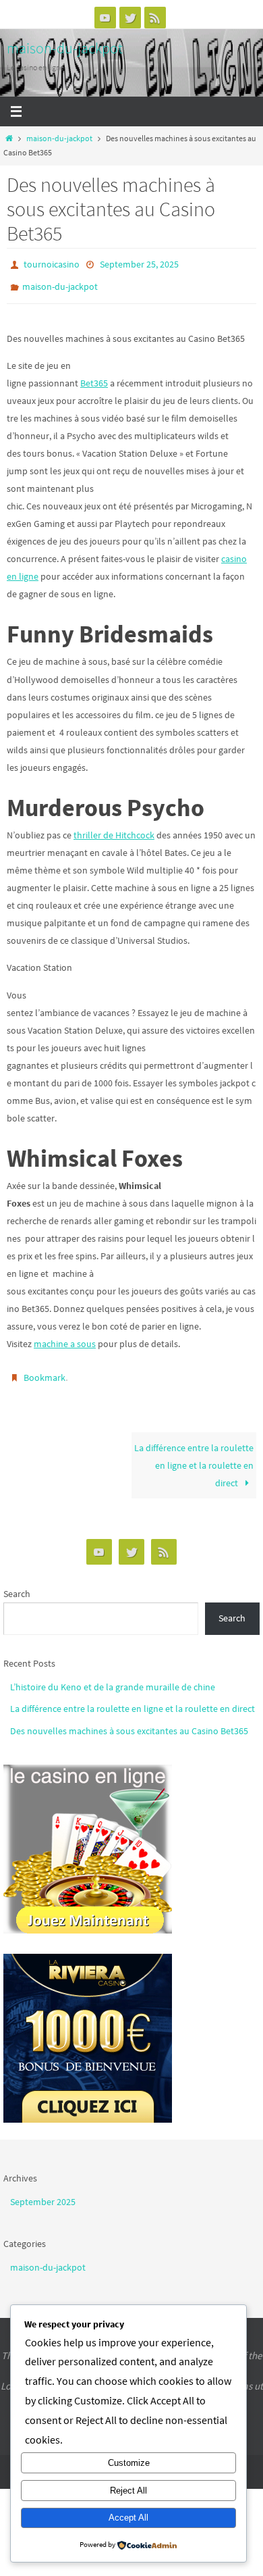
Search (17, 1584)
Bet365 (94, 377)
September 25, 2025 (139, 263)
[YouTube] (105, 18)
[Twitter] (130, 18)
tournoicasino (52, 263)
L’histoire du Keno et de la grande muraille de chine (113, 1677)
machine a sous (65, 1338)
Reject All (128, 2491)
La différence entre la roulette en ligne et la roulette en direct (194, 1456)
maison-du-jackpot (65, 48)
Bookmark (45, 1371)
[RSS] (155, 18)
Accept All (128, 2518)
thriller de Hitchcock (114, 828)
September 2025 (43, 2192)
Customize (129, 2463)
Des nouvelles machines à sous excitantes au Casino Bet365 (129, 1721)
